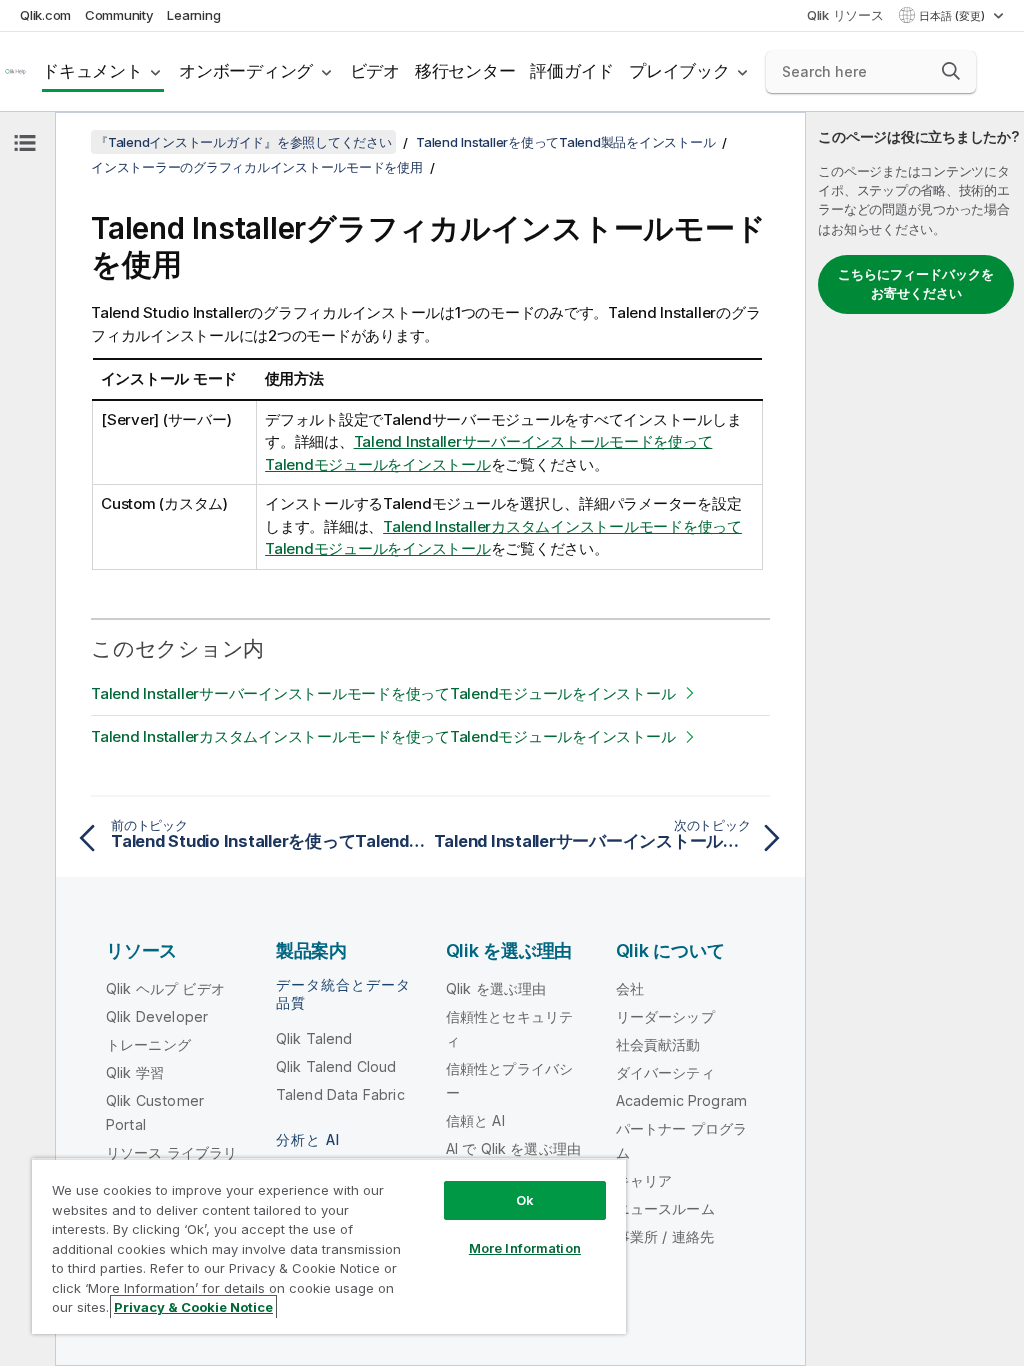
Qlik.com (45, 15)
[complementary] (915, 739)
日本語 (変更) (953, 16)
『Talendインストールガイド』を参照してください (243, 142)
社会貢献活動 (658, 1044)
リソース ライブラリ (172, 1152)
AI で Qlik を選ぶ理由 (513, 1148)
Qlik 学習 (135, 1072)
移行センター (465, 71)
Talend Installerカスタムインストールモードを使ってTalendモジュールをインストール (383, 736)
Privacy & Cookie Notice (193, 1307)
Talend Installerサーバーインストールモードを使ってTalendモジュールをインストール (383, 693)
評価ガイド (572, 71)
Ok (525, 1200)
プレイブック (679, 71)
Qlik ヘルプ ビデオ (165, 988)
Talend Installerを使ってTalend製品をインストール (565, 142)
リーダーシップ (665, 1016)
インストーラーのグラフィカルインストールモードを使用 (257, 167)
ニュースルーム (665, 1208)
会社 (630, 988)
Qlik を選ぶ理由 (496, 988)
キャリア (644, 1180)
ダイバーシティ (665, 1072)
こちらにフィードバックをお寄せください (916, 284)
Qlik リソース (845, 15)
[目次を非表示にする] (25, 143)
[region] (329, 1246)
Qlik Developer (157, 1016)
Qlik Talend (314, 1038)
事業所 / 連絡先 (665, 1236)
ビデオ (375, 71)
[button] (951, 71)
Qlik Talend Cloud (336, 1066)
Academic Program (682, 1100)
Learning (193, 15)
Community (119, 15)
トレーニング (148, 1044)
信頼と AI (475, 1120)
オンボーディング (246, 71)
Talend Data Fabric (340, 1094)
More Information (525, 1248)
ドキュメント (92, 71)
